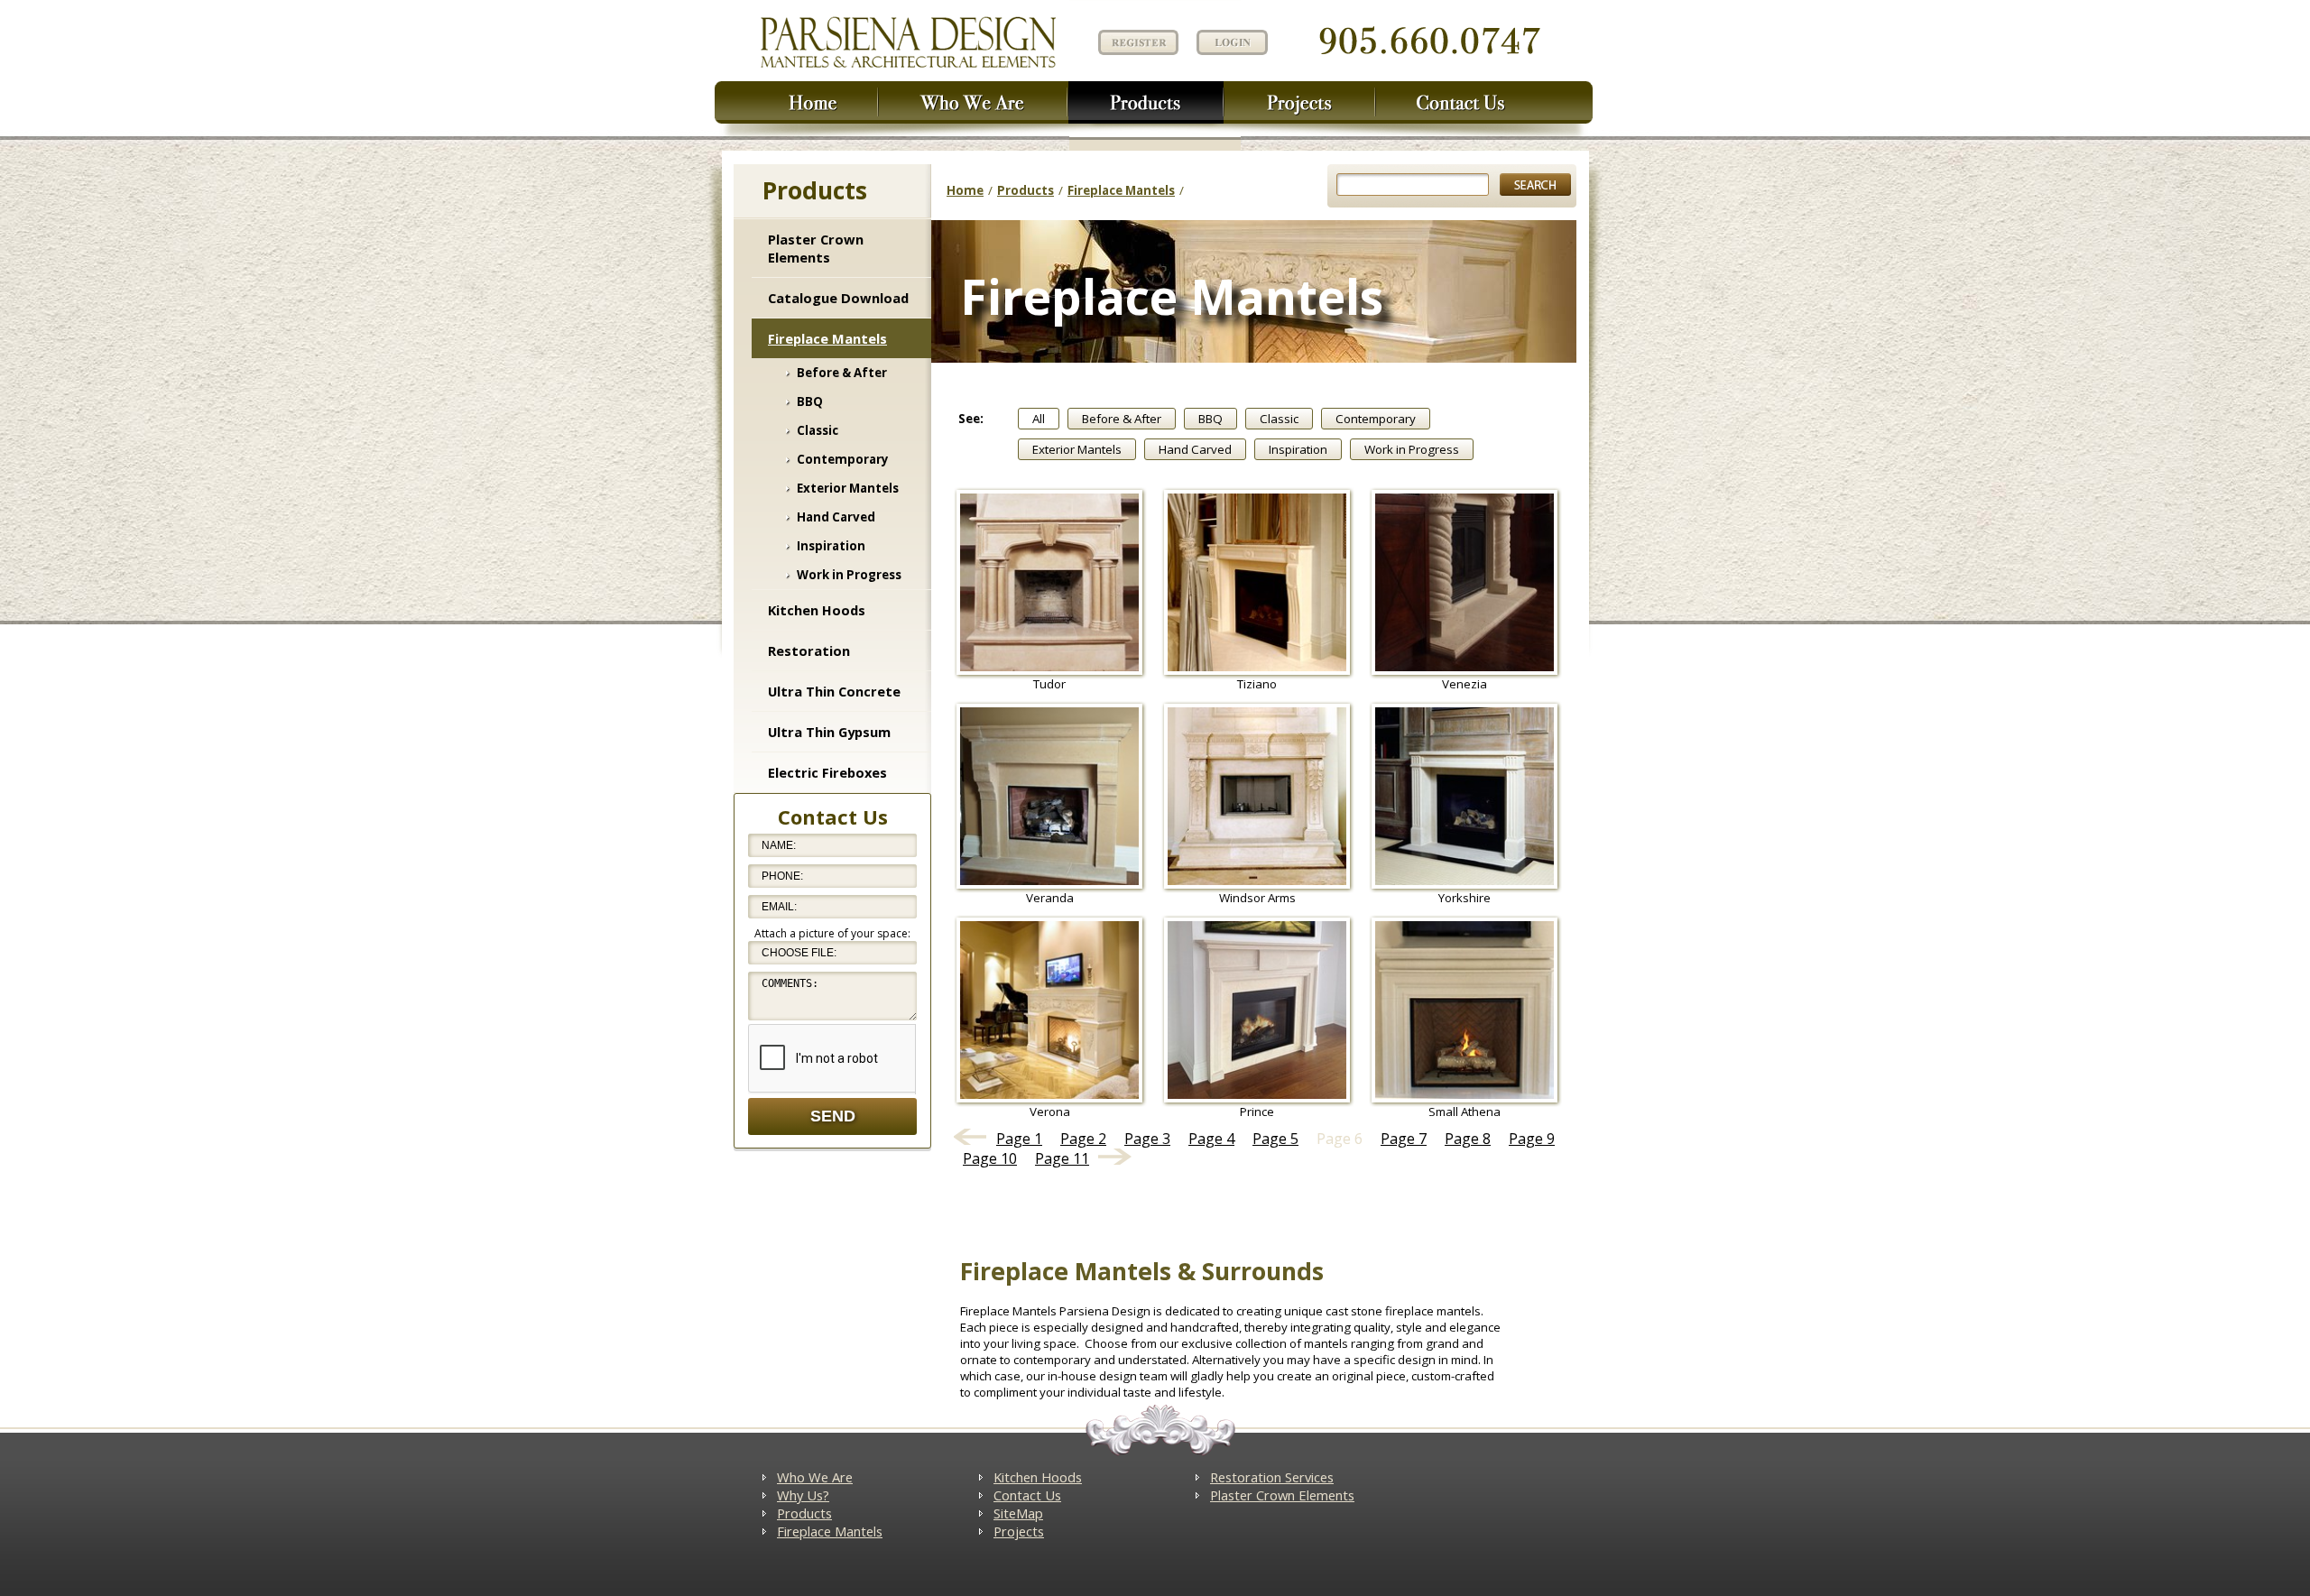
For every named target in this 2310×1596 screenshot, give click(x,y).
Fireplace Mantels (827, 338)
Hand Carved (836, 517)
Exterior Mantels (848, 488)
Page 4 (1211, 1139)
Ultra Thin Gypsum (829, 732)
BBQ (810, 401)
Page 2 (1083, 1139)
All (1039, 419)
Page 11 (1062, 1158)
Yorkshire (1465, 898)
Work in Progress (849, 575)
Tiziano (1257, 684)
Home (965, 190)
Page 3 (1147, 1139)
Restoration (809, 650)
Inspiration (831, 546)
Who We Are (815, 1477)
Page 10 (990, 1158)
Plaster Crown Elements (816, 248)
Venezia (1465, 684)
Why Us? (803, 1495)
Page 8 (1468, 1139)
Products (1026, 190)
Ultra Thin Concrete (834, 691)
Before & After (842, 373)
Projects (1019, 1531)
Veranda (1050, 898)
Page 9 (1532, 1139)
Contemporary (843, 459)
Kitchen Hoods (817, 610)
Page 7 (1404, 1139)
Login (1232, 42)
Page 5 (1275, 1139)
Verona (1050, 1112)
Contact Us (1027, 1495)
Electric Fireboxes (827, 772)
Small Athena (1465, 1112)
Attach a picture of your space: (832, 933)
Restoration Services (1272, 1477)
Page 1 (1019, 1139)
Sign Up (1136, 41)
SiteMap (1018, 1513)
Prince (1257, 1112)
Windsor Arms (1257, 898)
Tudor (1049, 684)
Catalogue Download (838, 298)
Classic (818, 430)
